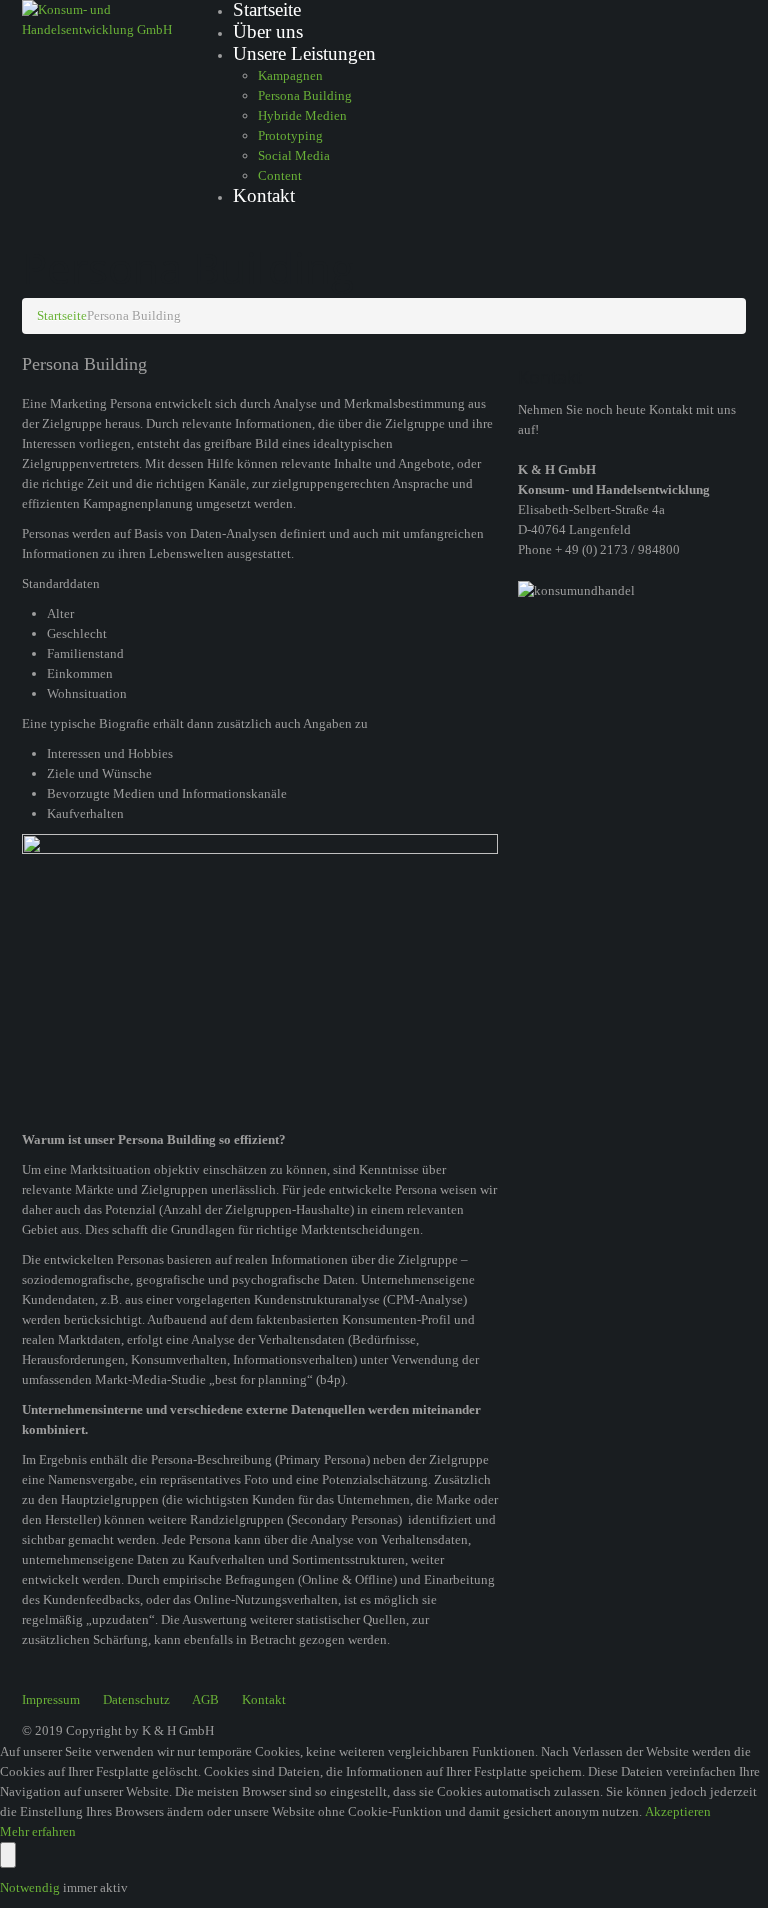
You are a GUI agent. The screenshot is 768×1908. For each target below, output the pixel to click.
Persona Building (305, 95)
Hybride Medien (302, 115)
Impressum (51, 1699)
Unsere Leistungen (304, 53)
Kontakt (264, 195)
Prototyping (290, 135)
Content (280, 175)
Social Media (294, 155)
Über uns (268, 31)
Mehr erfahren (38, 1831)
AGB (205, 1699)
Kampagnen (290, 75)
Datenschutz (136, 1699)
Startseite (62, 315)
